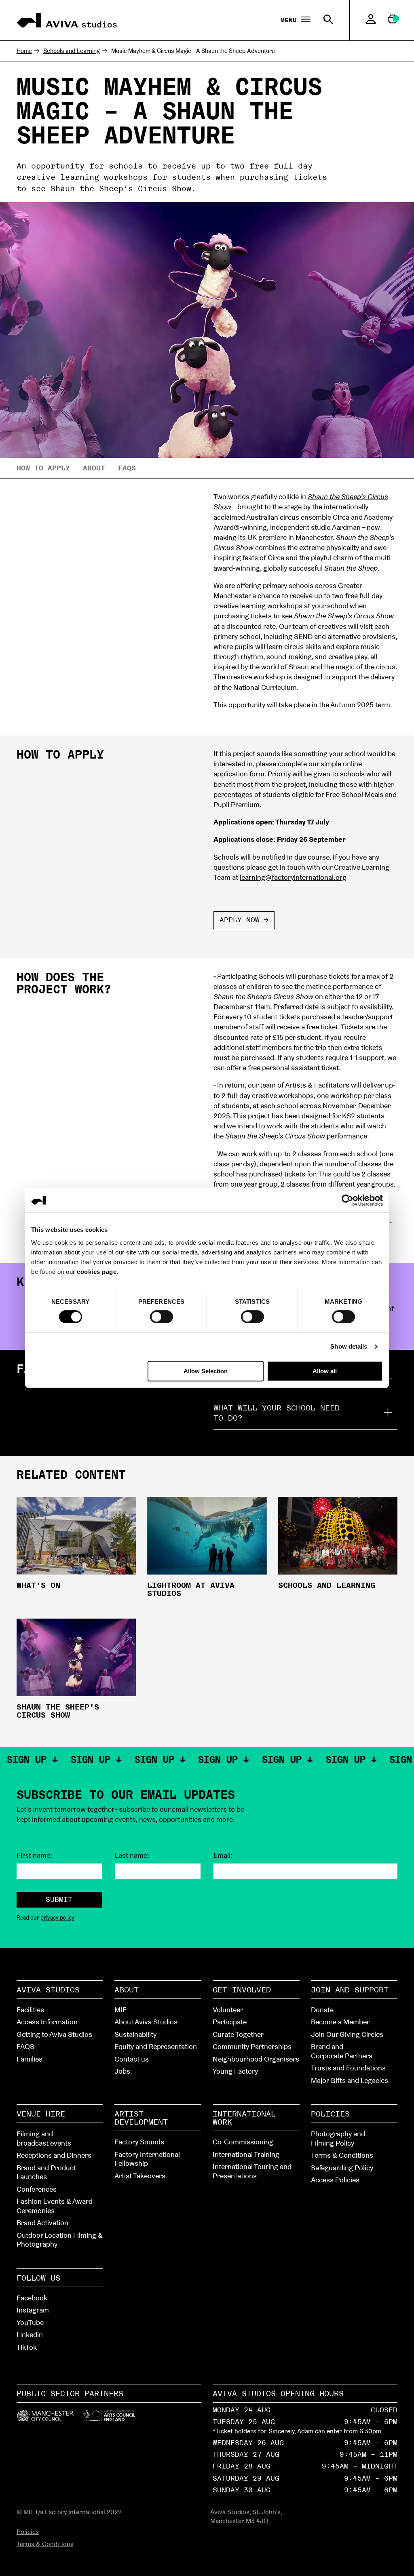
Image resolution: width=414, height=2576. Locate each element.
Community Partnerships (252, 2046)
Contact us (132, 2059)
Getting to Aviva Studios (54, 2034)
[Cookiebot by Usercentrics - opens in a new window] (347, 1200)
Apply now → (244, 920)
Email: (223, 1855)
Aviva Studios (48, 1990)
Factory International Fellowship (147, 2159)
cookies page (97, 1272)
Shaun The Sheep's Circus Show (58, 1711)
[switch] (162, 1316)
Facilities (30, 2010)
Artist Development (141, 2118)
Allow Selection (206, 1371)
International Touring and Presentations (252, 2171)
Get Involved (242, 1990)
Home (24, 51)
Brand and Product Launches (46, 2172)
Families (30, 2059)
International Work (244, 2118)
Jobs (122, 2071)
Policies (330, 2114)
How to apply (43, 468)
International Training (246, 2154)
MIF (120, 2010)
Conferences (37, 2189)
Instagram (33, 2310)
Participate (230, 2022)
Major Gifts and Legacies (350, 2080)
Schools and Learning (72, 51)
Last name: (132, 1855)
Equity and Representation (156, 2046)
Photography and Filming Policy (338, 2138)
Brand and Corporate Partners (342, 2051)
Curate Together (238, 2034)
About (127, 1990)
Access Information (47, 2022)
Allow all (325, 1371)
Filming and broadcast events (44, 2138)
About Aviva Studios (146, 2022)
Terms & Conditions (342, 2155)
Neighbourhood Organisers (256, 2059)
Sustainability (135, 2034)
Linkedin (30, 2335)
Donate (322, 2010)
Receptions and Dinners (54, 2155)
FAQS (25, 2046)
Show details (349, 1346)
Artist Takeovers (140, 2176)
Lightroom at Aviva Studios (191, 1589)
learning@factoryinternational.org (293, 877)
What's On (38, 1585)
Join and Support (350, 1990)
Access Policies (335, 2180)
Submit (59, 1899)
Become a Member (340, 2022)
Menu (291, 20)
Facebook (32, 2298)
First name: (34, 1855)
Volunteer (228, 2010)
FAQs (127, 468)
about (94, 468)
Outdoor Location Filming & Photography (60, 2240)
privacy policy (57, 1918)
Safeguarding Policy (342, 2168)
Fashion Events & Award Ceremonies (55, 2206)
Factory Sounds (139, 2142)
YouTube (30, 2322)
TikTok (27, 2347)
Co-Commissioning (243, 2142)
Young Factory (235, 2071)
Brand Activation (42, 2223)
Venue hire (41, 2114)
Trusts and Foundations (348, 2068)
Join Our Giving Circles (347, 2034)
